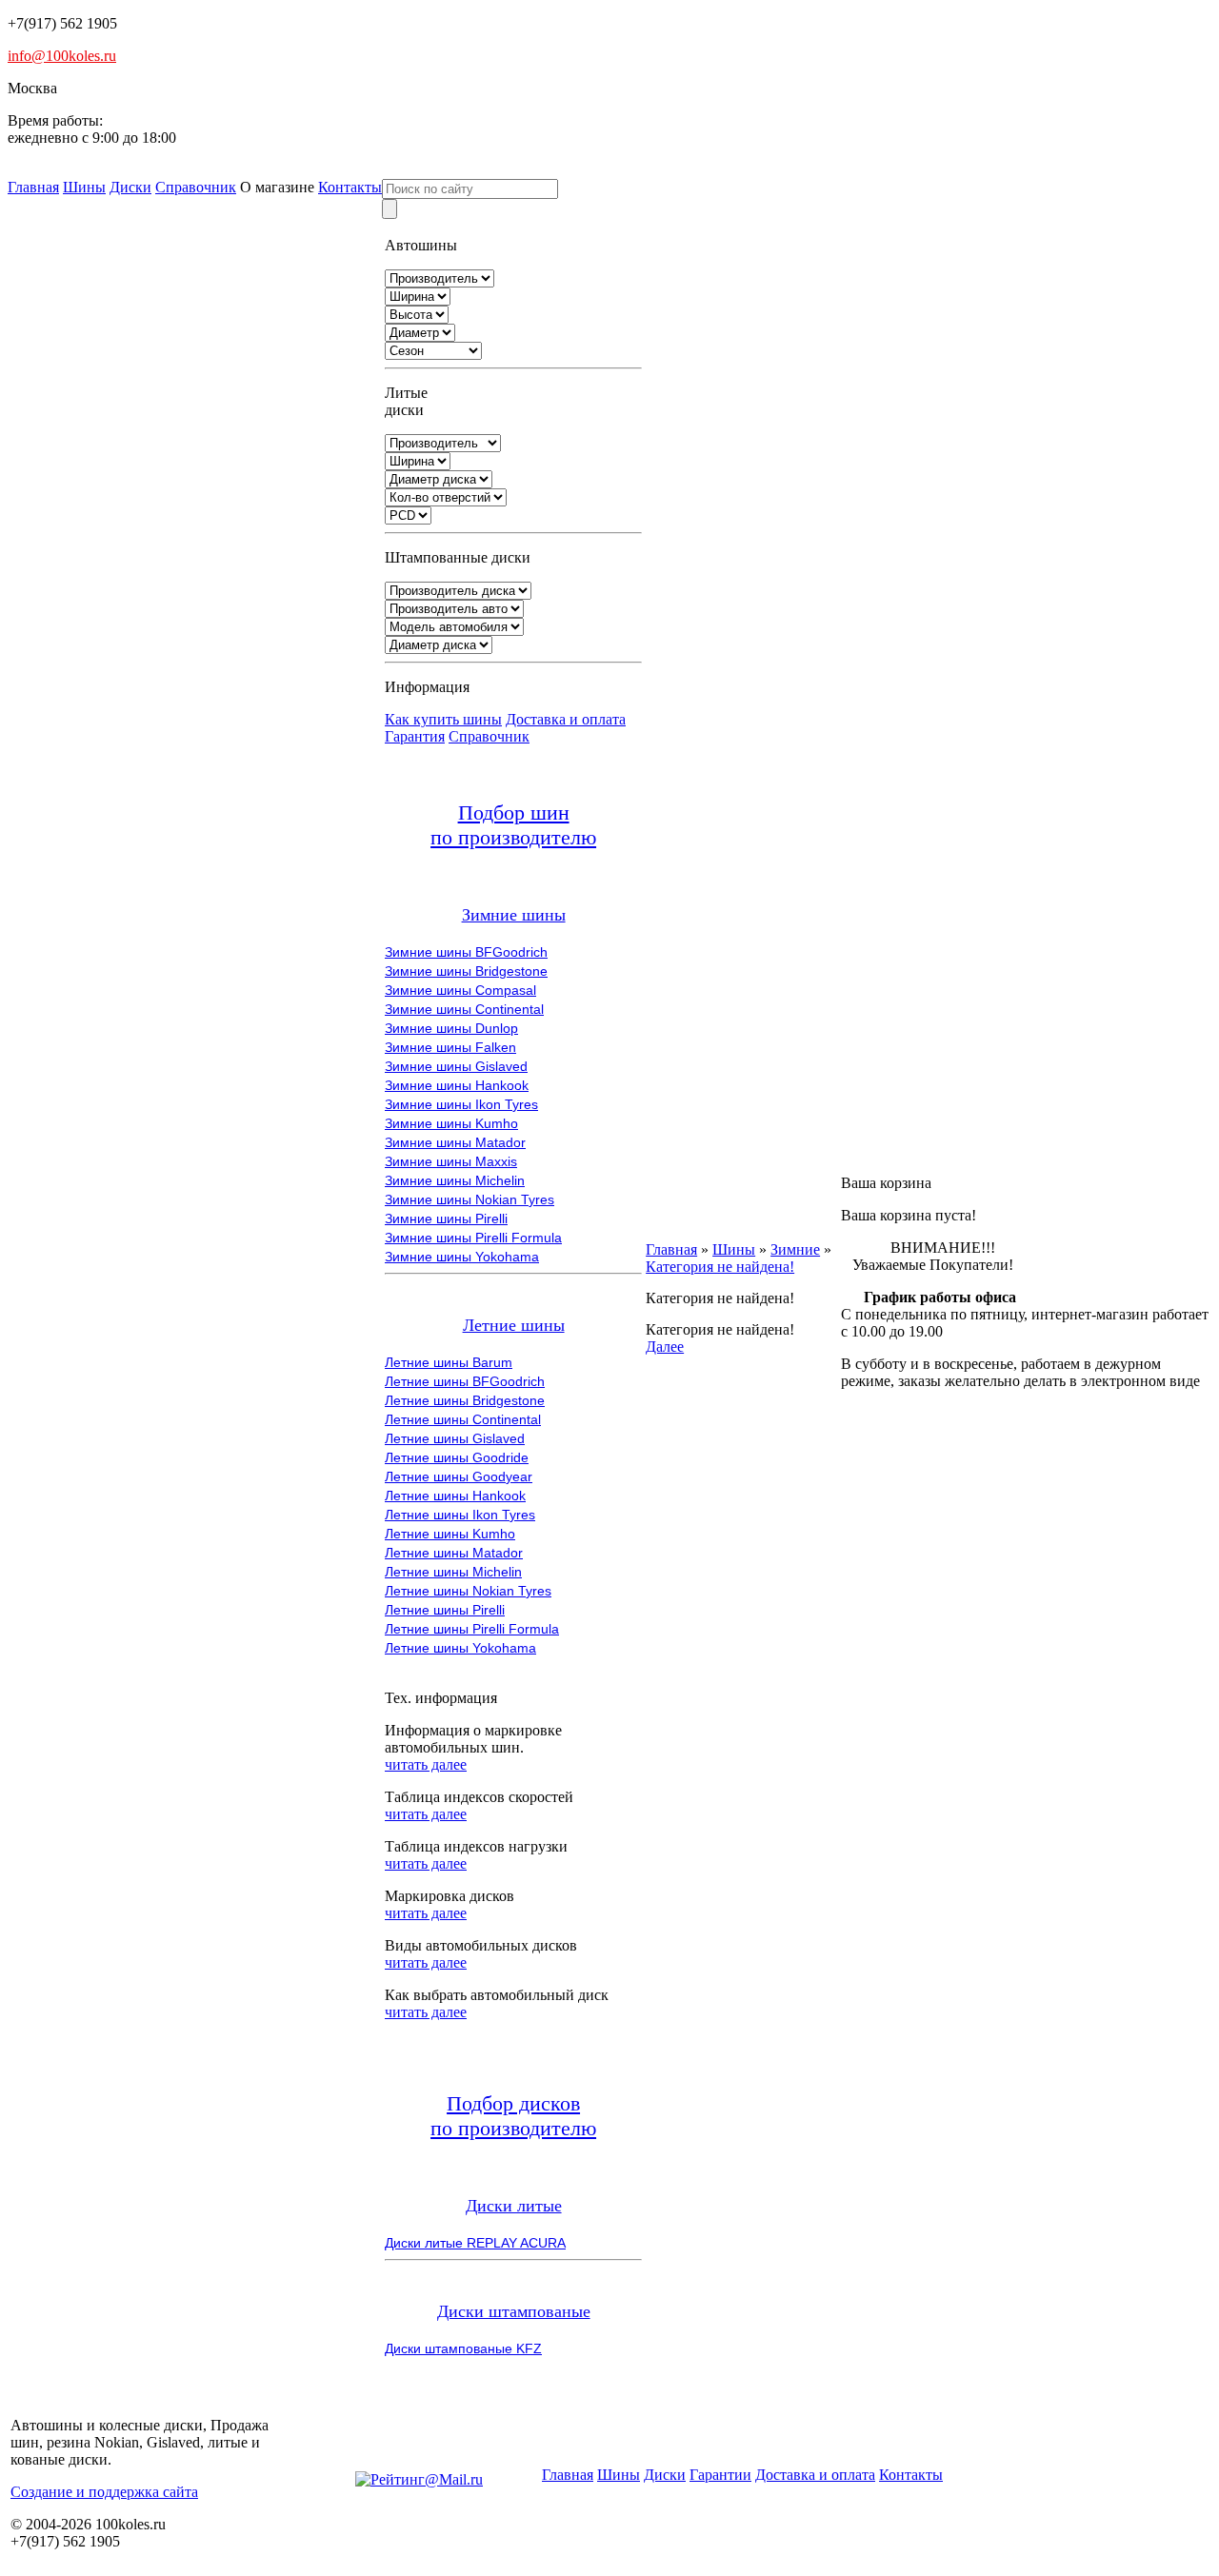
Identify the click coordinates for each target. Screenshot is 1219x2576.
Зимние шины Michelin (455, 1180)
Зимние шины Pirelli (446, 1219)
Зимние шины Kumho (451, 1123)
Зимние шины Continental (464, 1009)
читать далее (426, 1764)
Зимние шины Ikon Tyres (461, 1104)
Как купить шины (443, 719)
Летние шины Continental (463, 1419)
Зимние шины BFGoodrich (466, 952)
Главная (33, 187)
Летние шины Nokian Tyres (468, 1591)
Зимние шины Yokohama (462, 1257)
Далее (665, 1347)
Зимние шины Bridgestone (466, 971)
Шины (84, 187)
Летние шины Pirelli (445, 1610)
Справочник (196, 187)
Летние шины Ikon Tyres (460, 1515)
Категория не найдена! (720, 1267)
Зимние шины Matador (455, 1142)
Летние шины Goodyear (459, 1476)
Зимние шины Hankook (457, 1085)
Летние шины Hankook (455, 1496)
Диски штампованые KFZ (463, 2348)
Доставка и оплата (566, 719)
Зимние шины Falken (450, 1047)
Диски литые (514, 2206)
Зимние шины (514, 915)
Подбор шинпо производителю (513, 825)
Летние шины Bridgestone (465, 1400)
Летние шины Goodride (457, 1457)
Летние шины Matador (454, 1553)
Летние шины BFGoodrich (465, 1381)
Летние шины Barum (449, 1362)
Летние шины (514, 1325)
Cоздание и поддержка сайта (104, 2492)
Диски (130, 187)
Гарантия (415, 736)
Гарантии (720, 2475)
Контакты (350, 187)
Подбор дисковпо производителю (513, 2116)
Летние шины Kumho (450, 1534)
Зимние (795, 1249)
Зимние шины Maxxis (451, 1161)
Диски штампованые (514, 2311)
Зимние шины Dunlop (451, 1028)
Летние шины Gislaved (455, 1438)
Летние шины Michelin (453, 1572)
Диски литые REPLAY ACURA (475, 2243)
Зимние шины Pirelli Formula (473, 1238)
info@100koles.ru (62, 56)
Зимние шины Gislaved (456, 1066)
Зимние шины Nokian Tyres (470, 1199)
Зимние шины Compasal (460, 990)
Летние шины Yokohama (460, 1648)
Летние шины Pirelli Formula (472, 1629)
